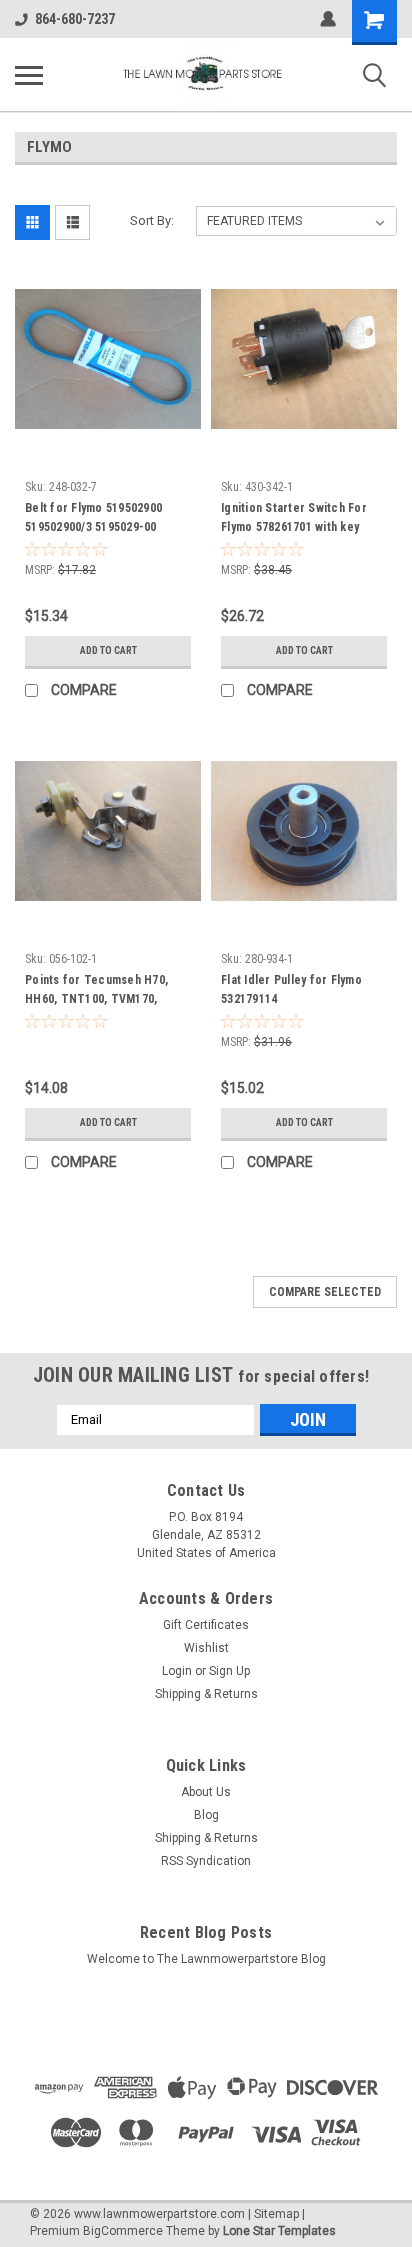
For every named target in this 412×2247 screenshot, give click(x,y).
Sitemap (276, 2214)
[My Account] (328, 19)
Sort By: (152, 220)
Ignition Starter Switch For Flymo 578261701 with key (294, 517)
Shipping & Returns (206, 1694)
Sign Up (229, 1671)
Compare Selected (325, 1292)
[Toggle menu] (29, 75)
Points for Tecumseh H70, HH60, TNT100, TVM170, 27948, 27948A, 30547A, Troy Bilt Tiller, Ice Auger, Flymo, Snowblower (102, 992)
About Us (206, 1792)
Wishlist (206, 1648)
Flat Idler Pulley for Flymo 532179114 (291, 989)
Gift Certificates (206, 1625)
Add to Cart (108, 650)
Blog (206, 1815)
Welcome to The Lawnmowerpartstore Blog (206, 1959)
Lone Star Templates (279, 2231)
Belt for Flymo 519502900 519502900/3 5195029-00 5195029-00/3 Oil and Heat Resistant (96, 520)
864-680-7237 (75, 19)
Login (177, 1671)
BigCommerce (123, 2231)
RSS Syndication (206, 1861)
